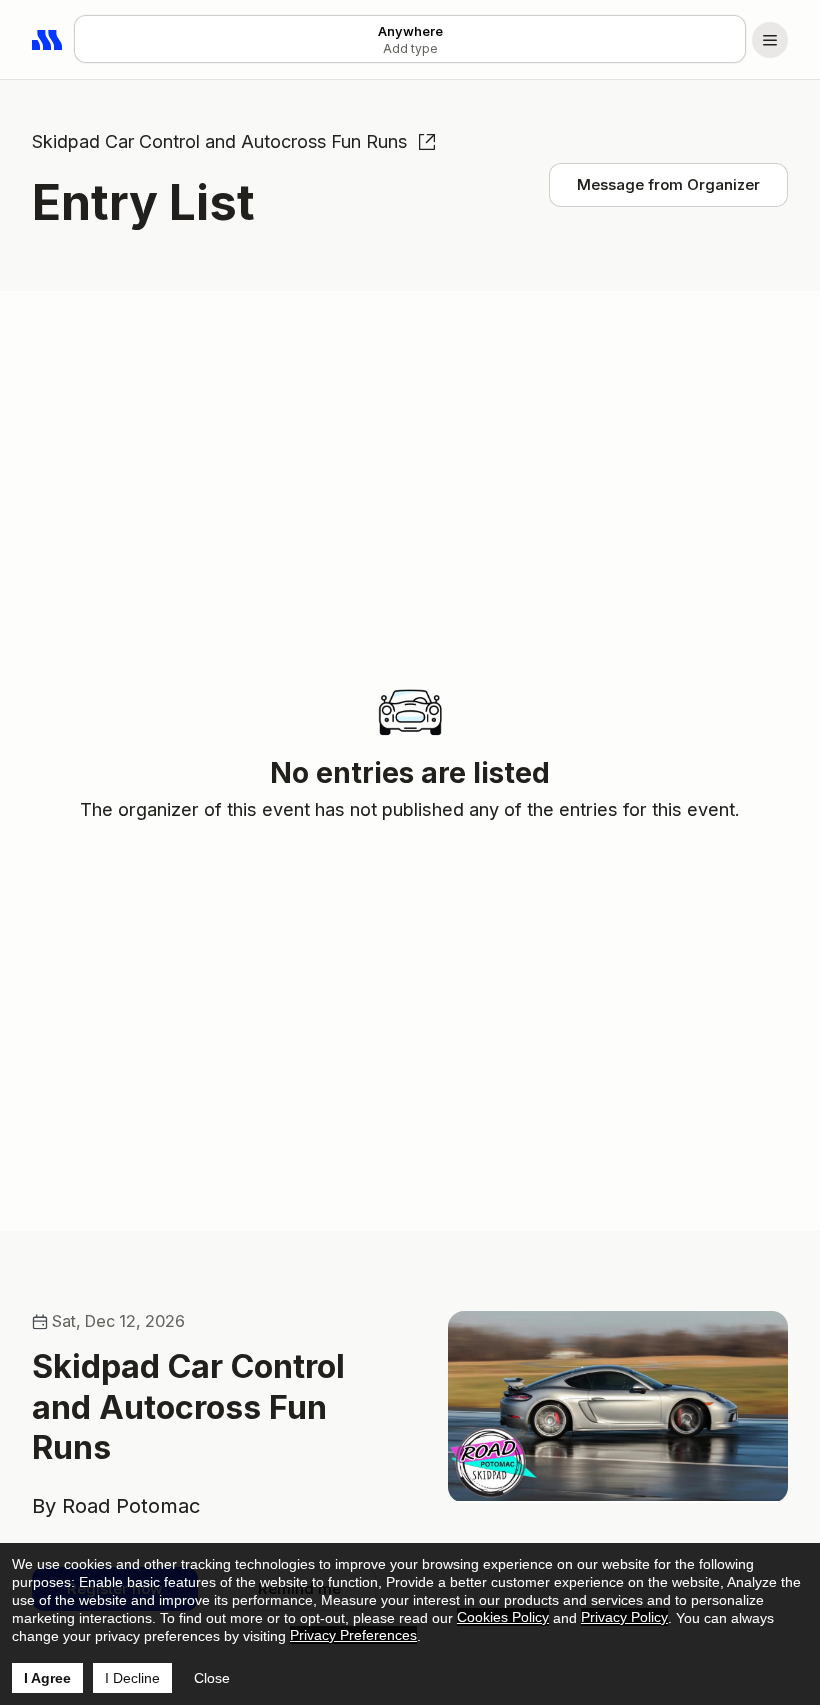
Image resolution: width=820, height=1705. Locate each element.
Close (212, 1678)
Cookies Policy (503, 1617)
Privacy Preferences (353, 1635)
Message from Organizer (668, 184)
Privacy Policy (624, 1617)
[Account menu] (770, 40)
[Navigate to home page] (48, 40)
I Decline (132, 1678)
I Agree (47, 1678)
